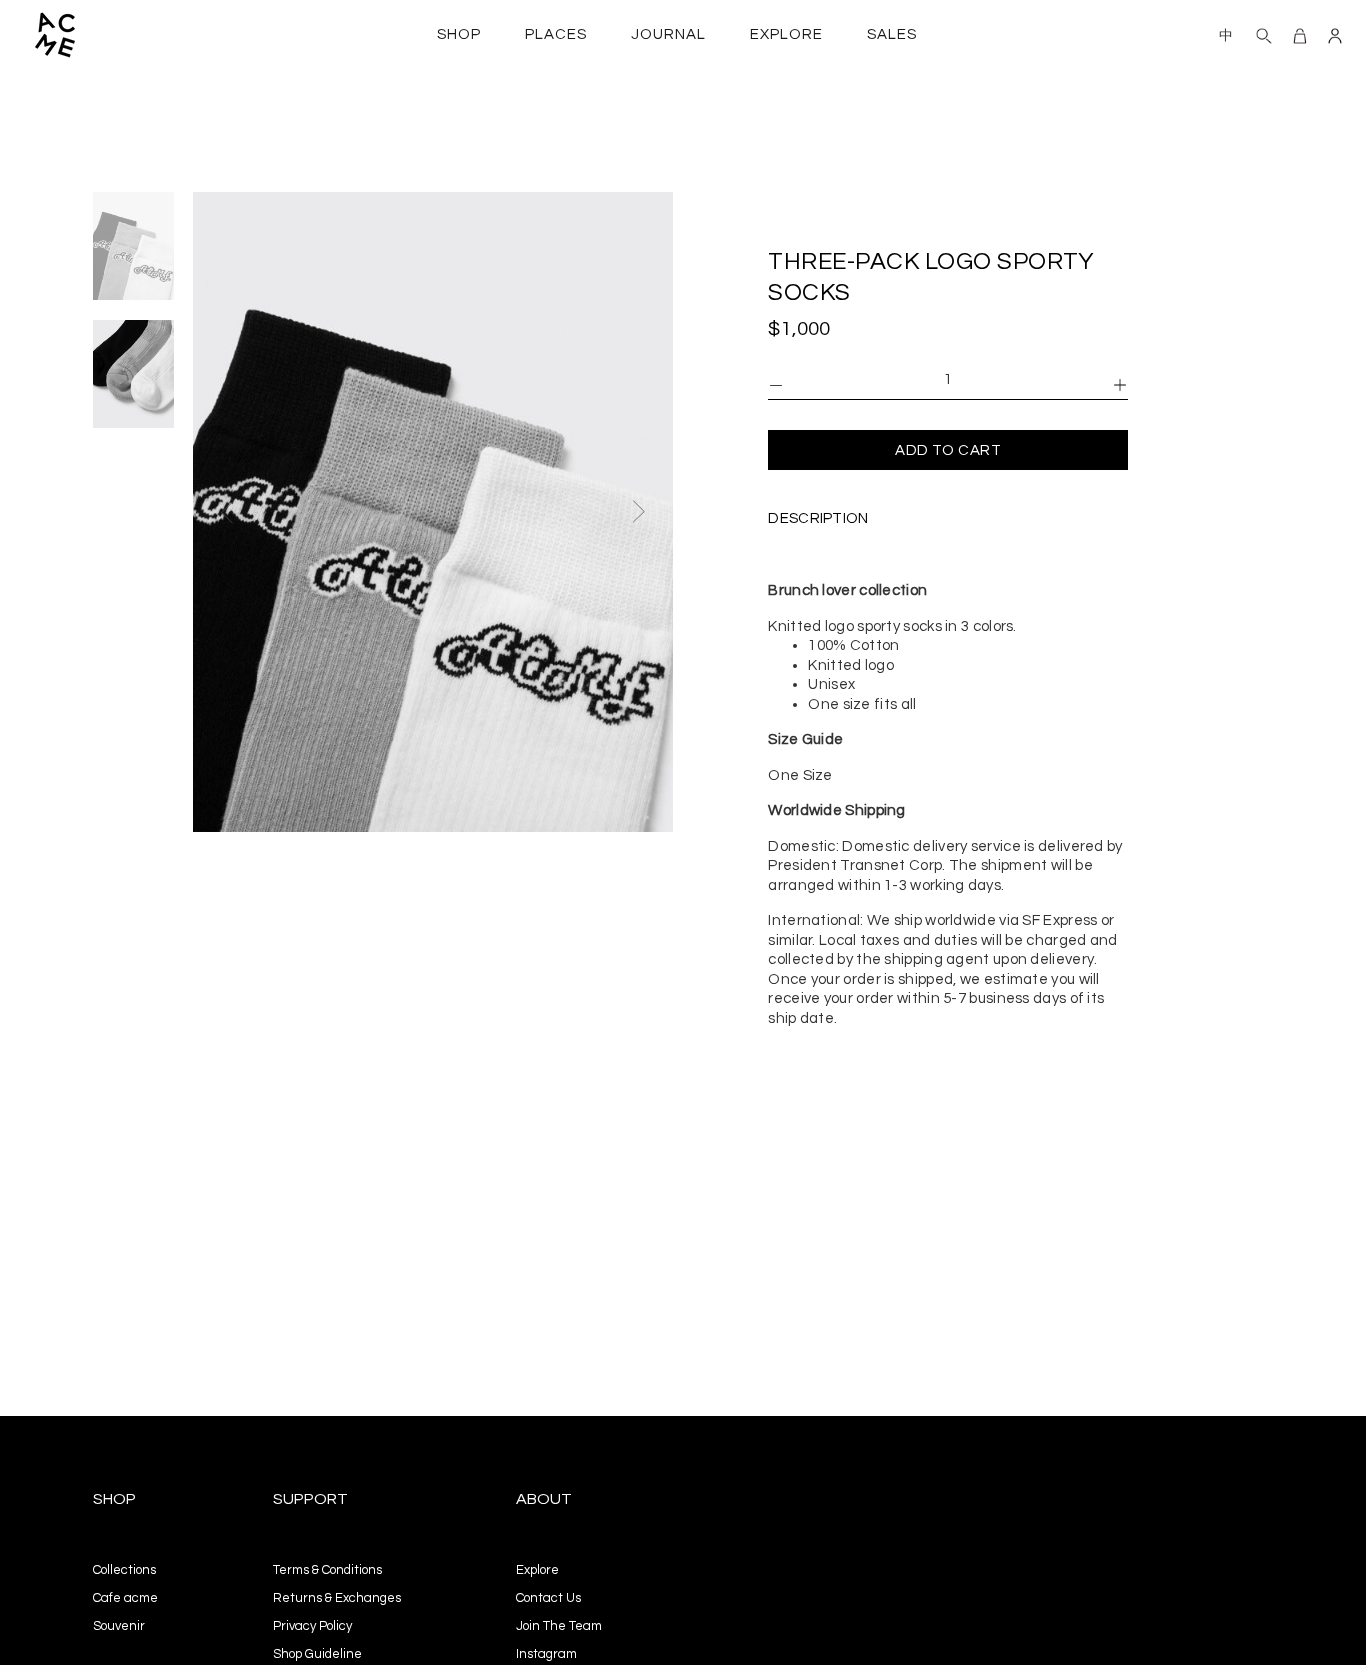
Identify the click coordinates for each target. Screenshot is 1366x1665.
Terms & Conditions (327, 1570)
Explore (537, 1570)
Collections (124, 1570)
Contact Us (548, 1598)
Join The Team (559, 1626)
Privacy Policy (312, 1626)
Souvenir (119, 1626)
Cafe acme (125, 1598)
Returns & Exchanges (337, 1598)
